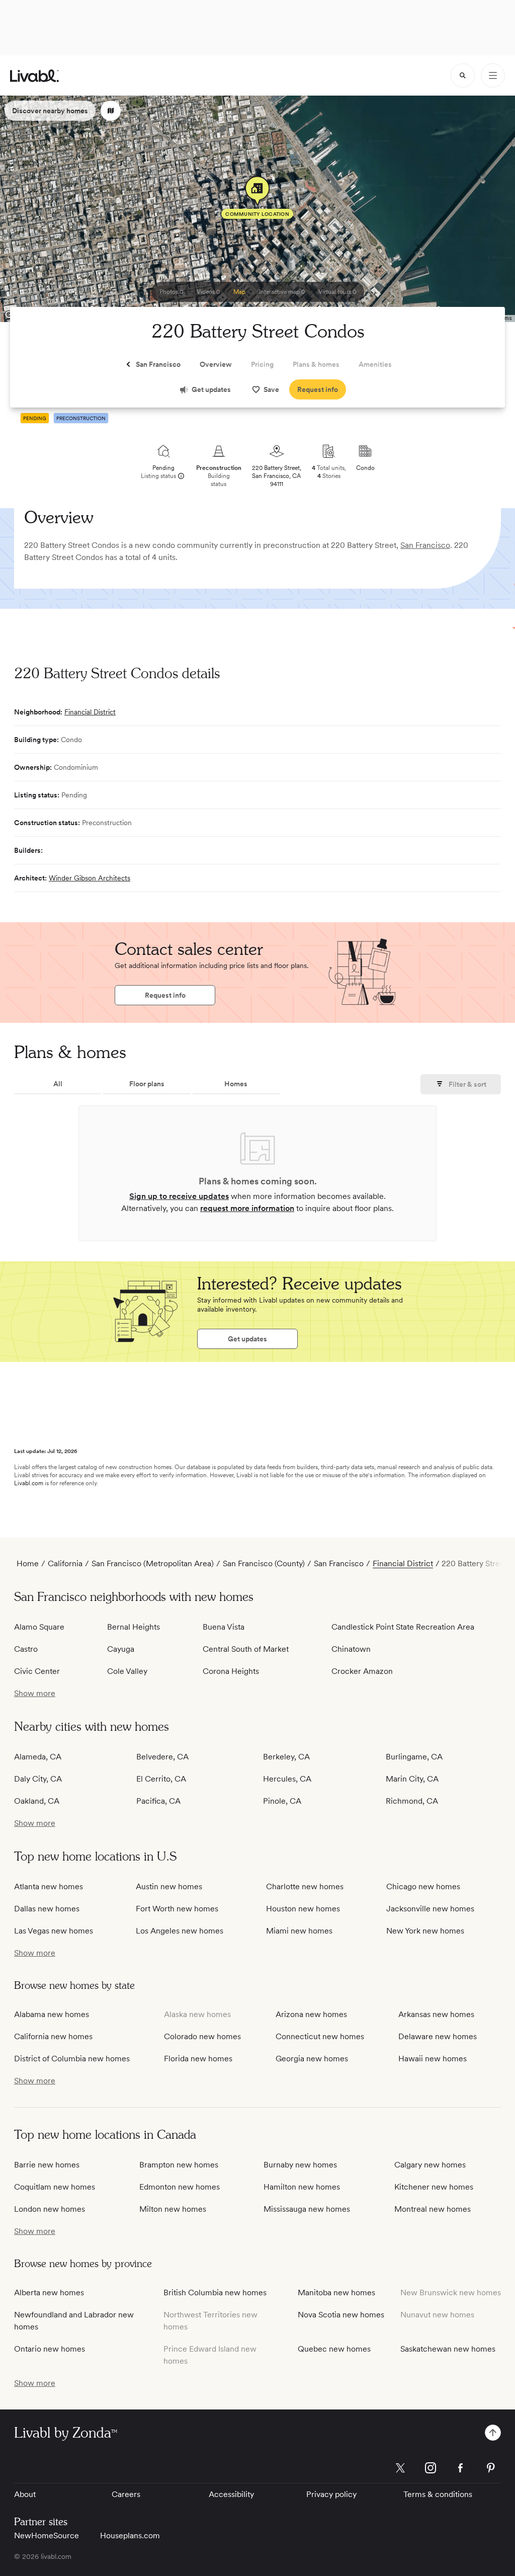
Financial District (90, 712)
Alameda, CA (38, 1757)
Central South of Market (246, 1649)
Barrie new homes (47, 2165)
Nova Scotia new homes (341, 2315)
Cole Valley (127, 1671)
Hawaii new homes (433, 2059)
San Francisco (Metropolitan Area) (153, 1563)
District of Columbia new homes (72, 2059)
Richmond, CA (412, 1801)
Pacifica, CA (158, 1801)
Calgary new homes (430, 2165)
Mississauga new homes (307, 2209)
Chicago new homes (423, 1886)
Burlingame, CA (414, 1757)
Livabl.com (29, 1483)
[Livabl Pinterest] (491, 2468)
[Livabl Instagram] (431, 2468)
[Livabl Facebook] (461, 2468)
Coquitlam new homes (55, 2187)
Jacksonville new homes (430, 1909)
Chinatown (351, 1649)
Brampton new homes (179, 2165)
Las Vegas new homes (54, 1931)
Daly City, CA (38, 1779)
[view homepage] (34, 76)
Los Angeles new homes (180, 1931)
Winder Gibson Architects (90, 878)
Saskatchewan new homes (448, 2349)
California (65, 1563)
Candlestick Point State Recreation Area (403, 1627)
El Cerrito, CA (161, 1779)
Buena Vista (224, 1627)
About (25, 2494)
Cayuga (121, 1649)
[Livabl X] (400, 2468)
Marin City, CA (412, 1779)
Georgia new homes (312, 2059)
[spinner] (463, 75)
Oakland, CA (37, 1801)
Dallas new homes (47, 1909)
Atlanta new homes (49, 1886)
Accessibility (231, 2494)
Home (28, 1563)
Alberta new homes (49, 2292)
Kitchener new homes (434, 2187)
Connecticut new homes (320, 2036)
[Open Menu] (493, 75)
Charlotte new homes (305, 1886)
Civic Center (37, 1671)
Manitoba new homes (336, 2292)
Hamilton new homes (302, 2187)
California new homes (53, 2036)
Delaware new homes (438, 2036)
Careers (126, 2494)
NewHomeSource (47, 2535)
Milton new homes (173, 2209)
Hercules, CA (287, 1779)
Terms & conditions (438, 2494)
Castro (26, 1649)
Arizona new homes (311, 2014)
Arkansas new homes (436, 2014)
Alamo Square (39, 1627)
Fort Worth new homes (177, 1909)
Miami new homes (299, 1931)
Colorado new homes (202, 2036)
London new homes (50, 2209)
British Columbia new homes (215, 2292)
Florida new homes (198, 2059)
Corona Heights (231, 1671)
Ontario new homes (50, 2349)
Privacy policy (331, 2494)
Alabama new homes (52, 2014)
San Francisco (425, 545)
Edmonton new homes (180, 2187)
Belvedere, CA (162, 1757)
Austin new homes (169, 1886)
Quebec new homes (334, 2349)
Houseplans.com (130, 2535)
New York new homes (425, 1931)
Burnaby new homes (300, 2165)
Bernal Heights (134, 1627)
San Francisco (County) (264, 1563)
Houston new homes (303, 1909)
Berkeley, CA (286, 1757)
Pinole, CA (282, 1801)
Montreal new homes (433, 2209)
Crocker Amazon (362, 1671)
